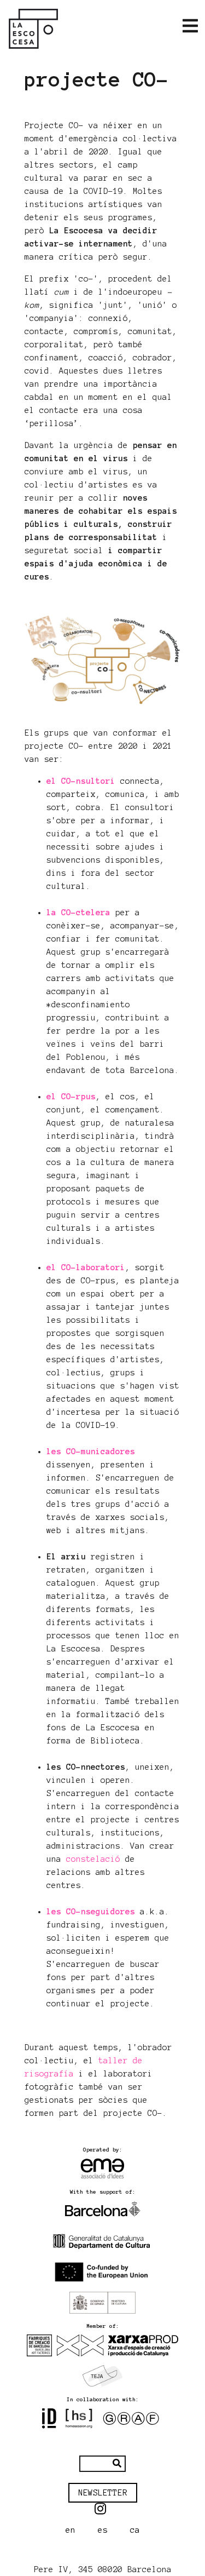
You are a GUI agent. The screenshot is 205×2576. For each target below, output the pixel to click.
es (103, 2530)
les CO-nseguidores (91, 1912)
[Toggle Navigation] (190, 26)
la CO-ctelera (78, 913)
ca (135, 2530)
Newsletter (103, 2493)
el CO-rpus (71, 1097)
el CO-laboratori (86, 1267)
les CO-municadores (91, 1451)
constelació (93, 1859)
